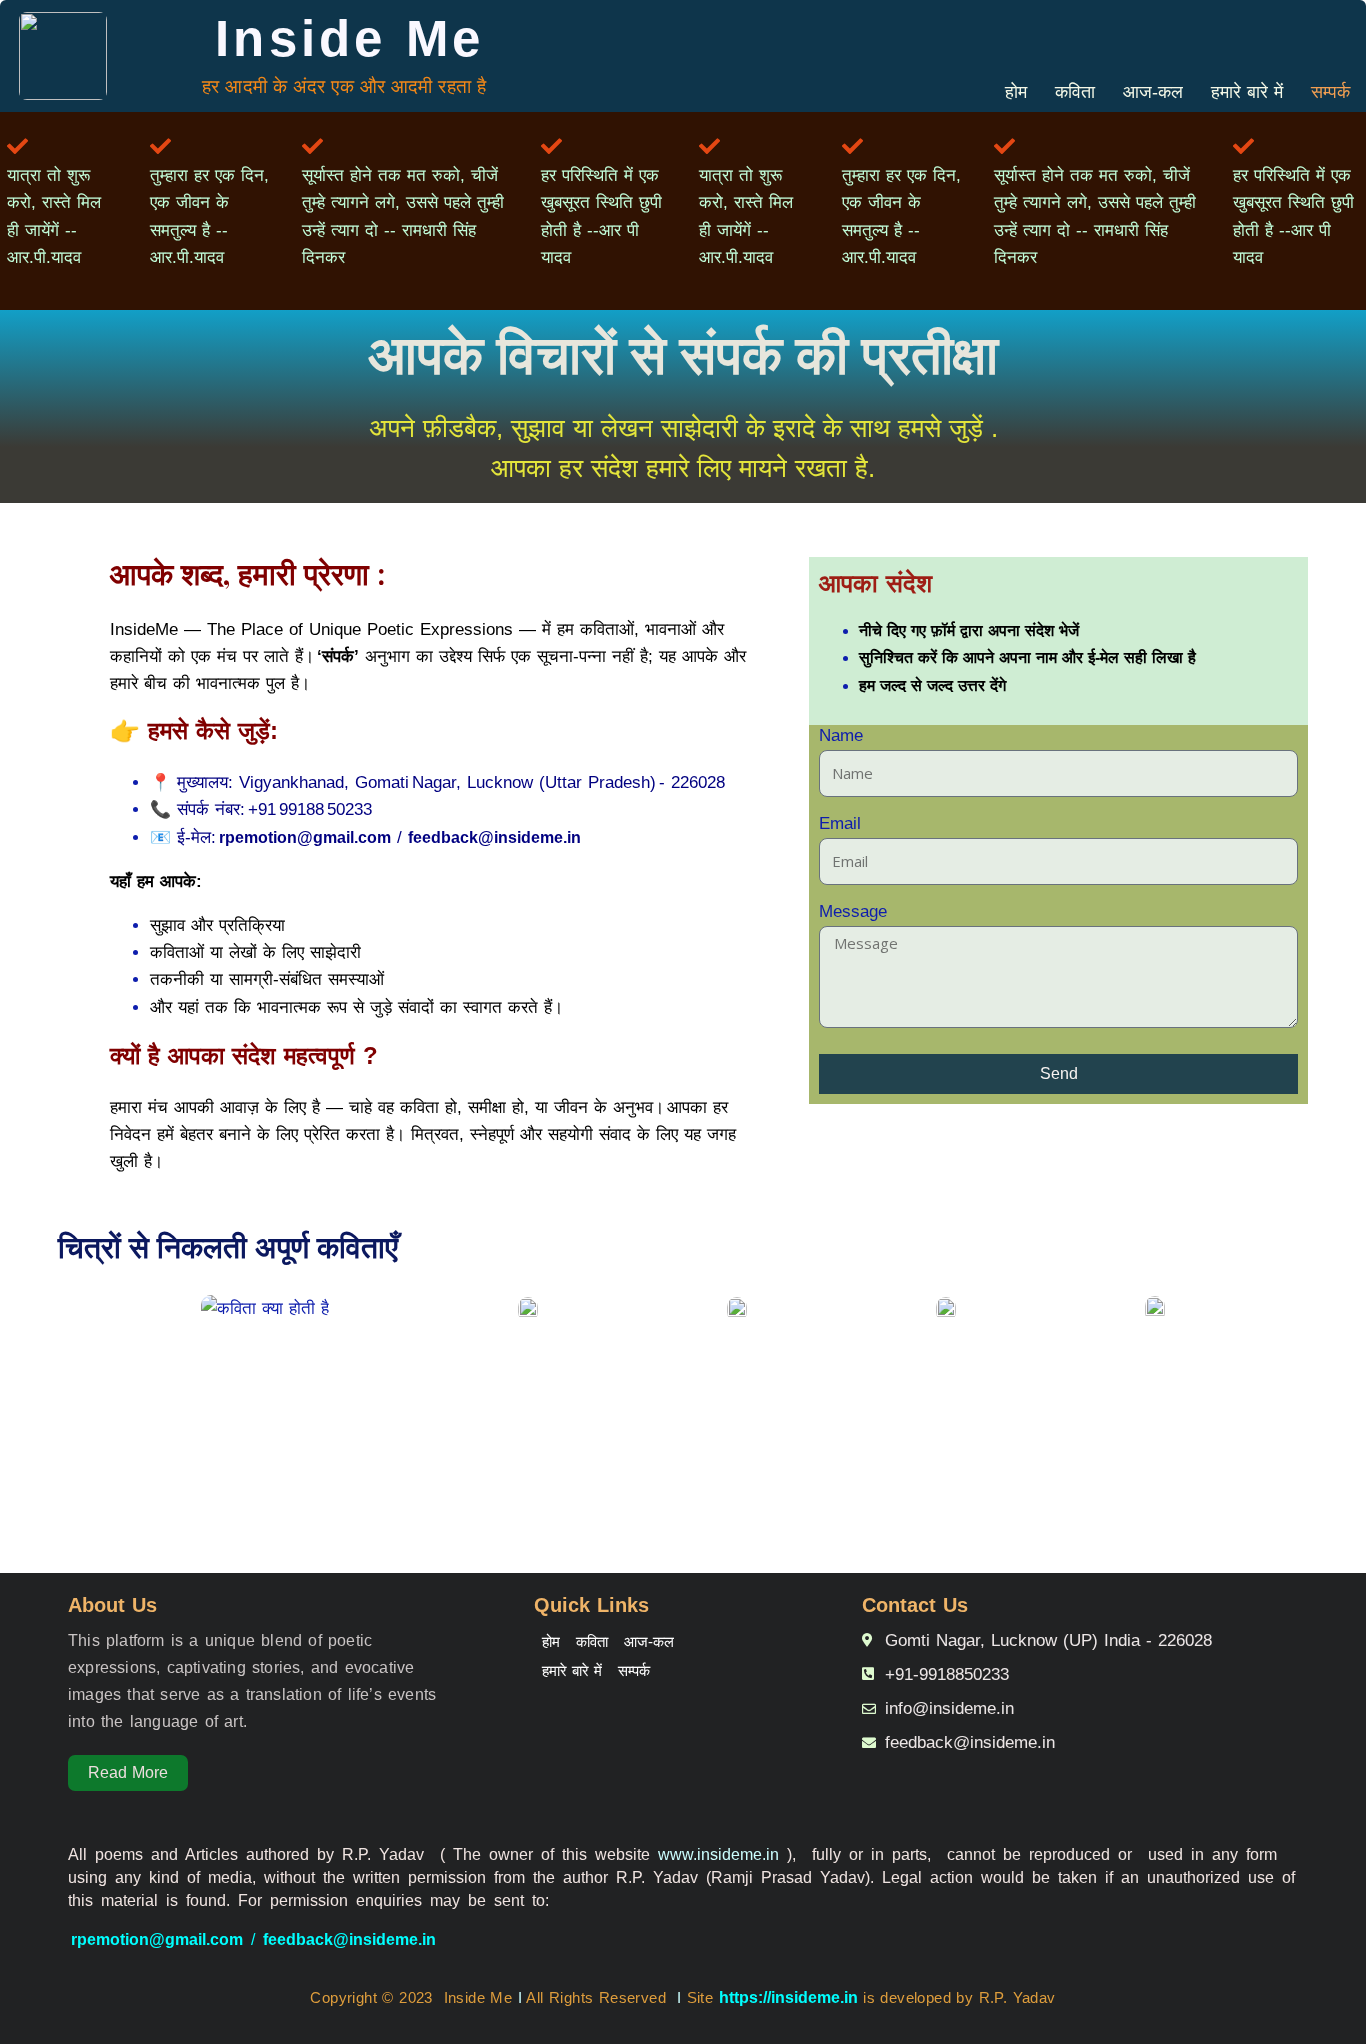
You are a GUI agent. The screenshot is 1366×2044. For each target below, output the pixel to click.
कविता (1075, 92)
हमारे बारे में (1247, 92)
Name (841, 740)
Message (853, 916)
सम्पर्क (1330, 92)
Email (840, 828)
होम (1016, 92)
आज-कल (1153, 92)
